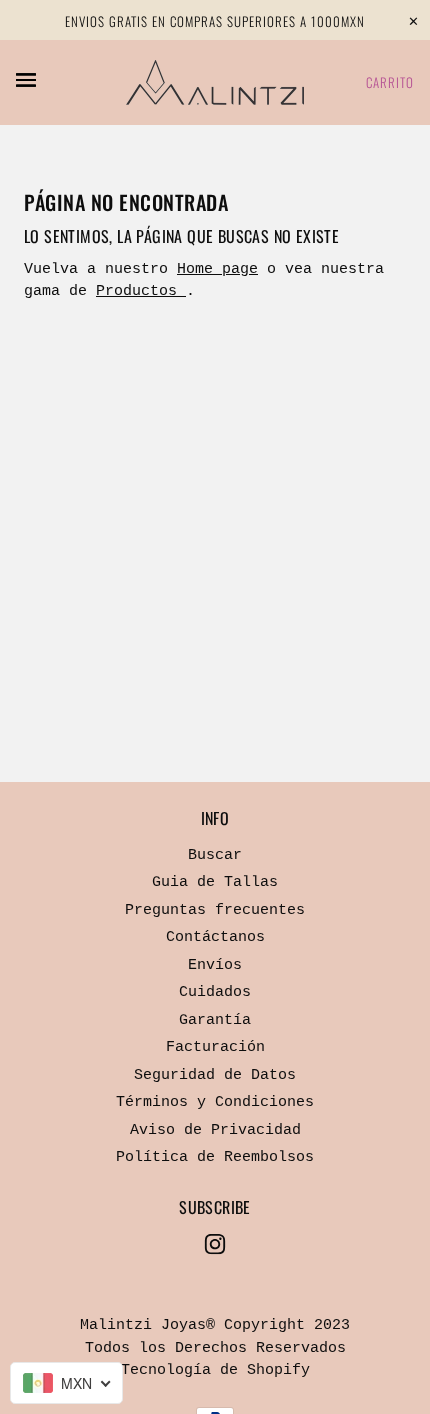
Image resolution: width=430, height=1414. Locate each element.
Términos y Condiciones (215, 1102)
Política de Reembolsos (215, 1157)
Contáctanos (215, 937)
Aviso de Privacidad (215, 1130)
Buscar (215, 855)
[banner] (215, 82)
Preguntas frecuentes (215, 910)
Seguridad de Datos (215, 1075)
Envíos (215, 965)
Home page (217, 269)
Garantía (215, 1020)
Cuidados (215, 992)
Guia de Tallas (215, 882)
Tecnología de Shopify (215, 1370)
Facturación (215, 1047)
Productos (141, 291)
